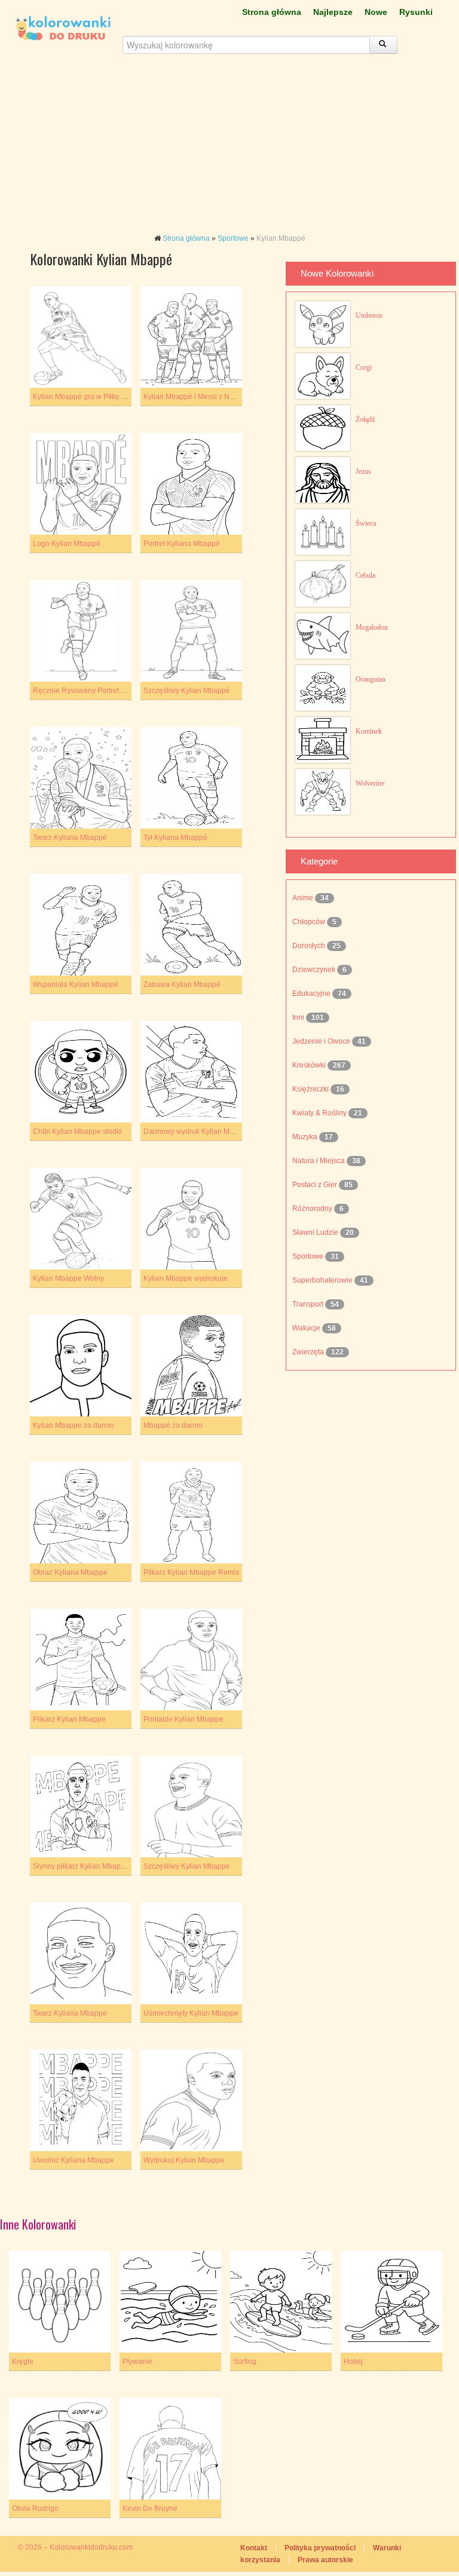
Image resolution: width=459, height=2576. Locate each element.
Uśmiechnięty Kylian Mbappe (191, 2013)
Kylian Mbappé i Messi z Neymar (197, 397)
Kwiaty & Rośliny (320, 1113)
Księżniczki (311, 1089)
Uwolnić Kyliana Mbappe (74, 2160)
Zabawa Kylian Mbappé (182, 985)
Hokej (353, 2362)
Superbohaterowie (323, 1280)
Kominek (369, 731)
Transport (309, 1304)
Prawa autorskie (325, 2560)
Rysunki (416, 12)
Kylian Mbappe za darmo (74, 1425)
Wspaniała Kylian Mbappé (76, 985)
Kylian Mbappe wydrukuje (186, 1278)
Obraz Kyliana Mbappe (70, 1572)
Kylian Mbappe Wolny (68, 1278)
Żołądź (365, 419)
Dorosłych (310, 946)
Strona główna (272, 12)
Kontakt (254, 2548)
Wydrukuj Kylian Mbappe (184, 2160)
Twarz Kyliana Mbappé (70, 838)
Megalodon (372, 627)
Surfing (245, 2362)
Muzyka (306, 1137)
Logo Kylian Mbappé (67, 544)
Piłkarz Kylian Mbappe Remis (191, 1572)
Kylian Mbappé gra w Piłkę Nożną (88, 397)
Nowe (376, 12)
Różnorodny (313, 1209)
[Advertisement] (229, 149)
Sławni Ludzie (316, 1232)
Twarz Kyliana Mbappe (70, 2013)
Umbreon (369, 315)
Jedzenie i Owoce (322, 1041)
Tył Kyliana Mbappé (175, 838)
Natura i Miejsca (319, 1161)
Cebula (365, 575)
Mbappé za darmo (173, 1425)
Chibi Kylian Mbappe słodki (77, 1131)
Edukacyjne (312, 993)
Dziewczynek (315, 970)
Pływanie (137, 2362)
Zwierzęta (309, 1352)
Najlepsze (333, 12)
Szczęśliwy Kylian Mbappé (187, 691)
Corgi (364, 367)
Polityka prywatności (320, 2548)
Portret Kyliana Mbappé (182, 544)
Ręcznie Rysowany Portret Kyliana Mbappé (103, 691)
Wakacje (307, 1328)
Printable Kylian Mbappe (183, 1719)
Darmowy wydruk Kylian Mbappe (197, 1131)
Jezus (363, 471)
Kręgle (23, 2362)
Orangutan (371, 679)
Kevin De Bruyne (150, 2508)
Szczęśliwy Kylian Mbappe (187, 1866)
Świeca (366, 523)
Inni (299, 1017)
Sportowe (233, 238)
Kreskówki (310, 1065)
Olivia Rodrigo (35, 2508)
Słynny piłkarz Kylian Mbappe (81, 1866)
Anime (304, 898)
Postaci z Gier (316, 1185)
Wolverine (370, 783)
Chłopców (310, 922)
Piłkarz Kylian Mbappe (69, 1719)
